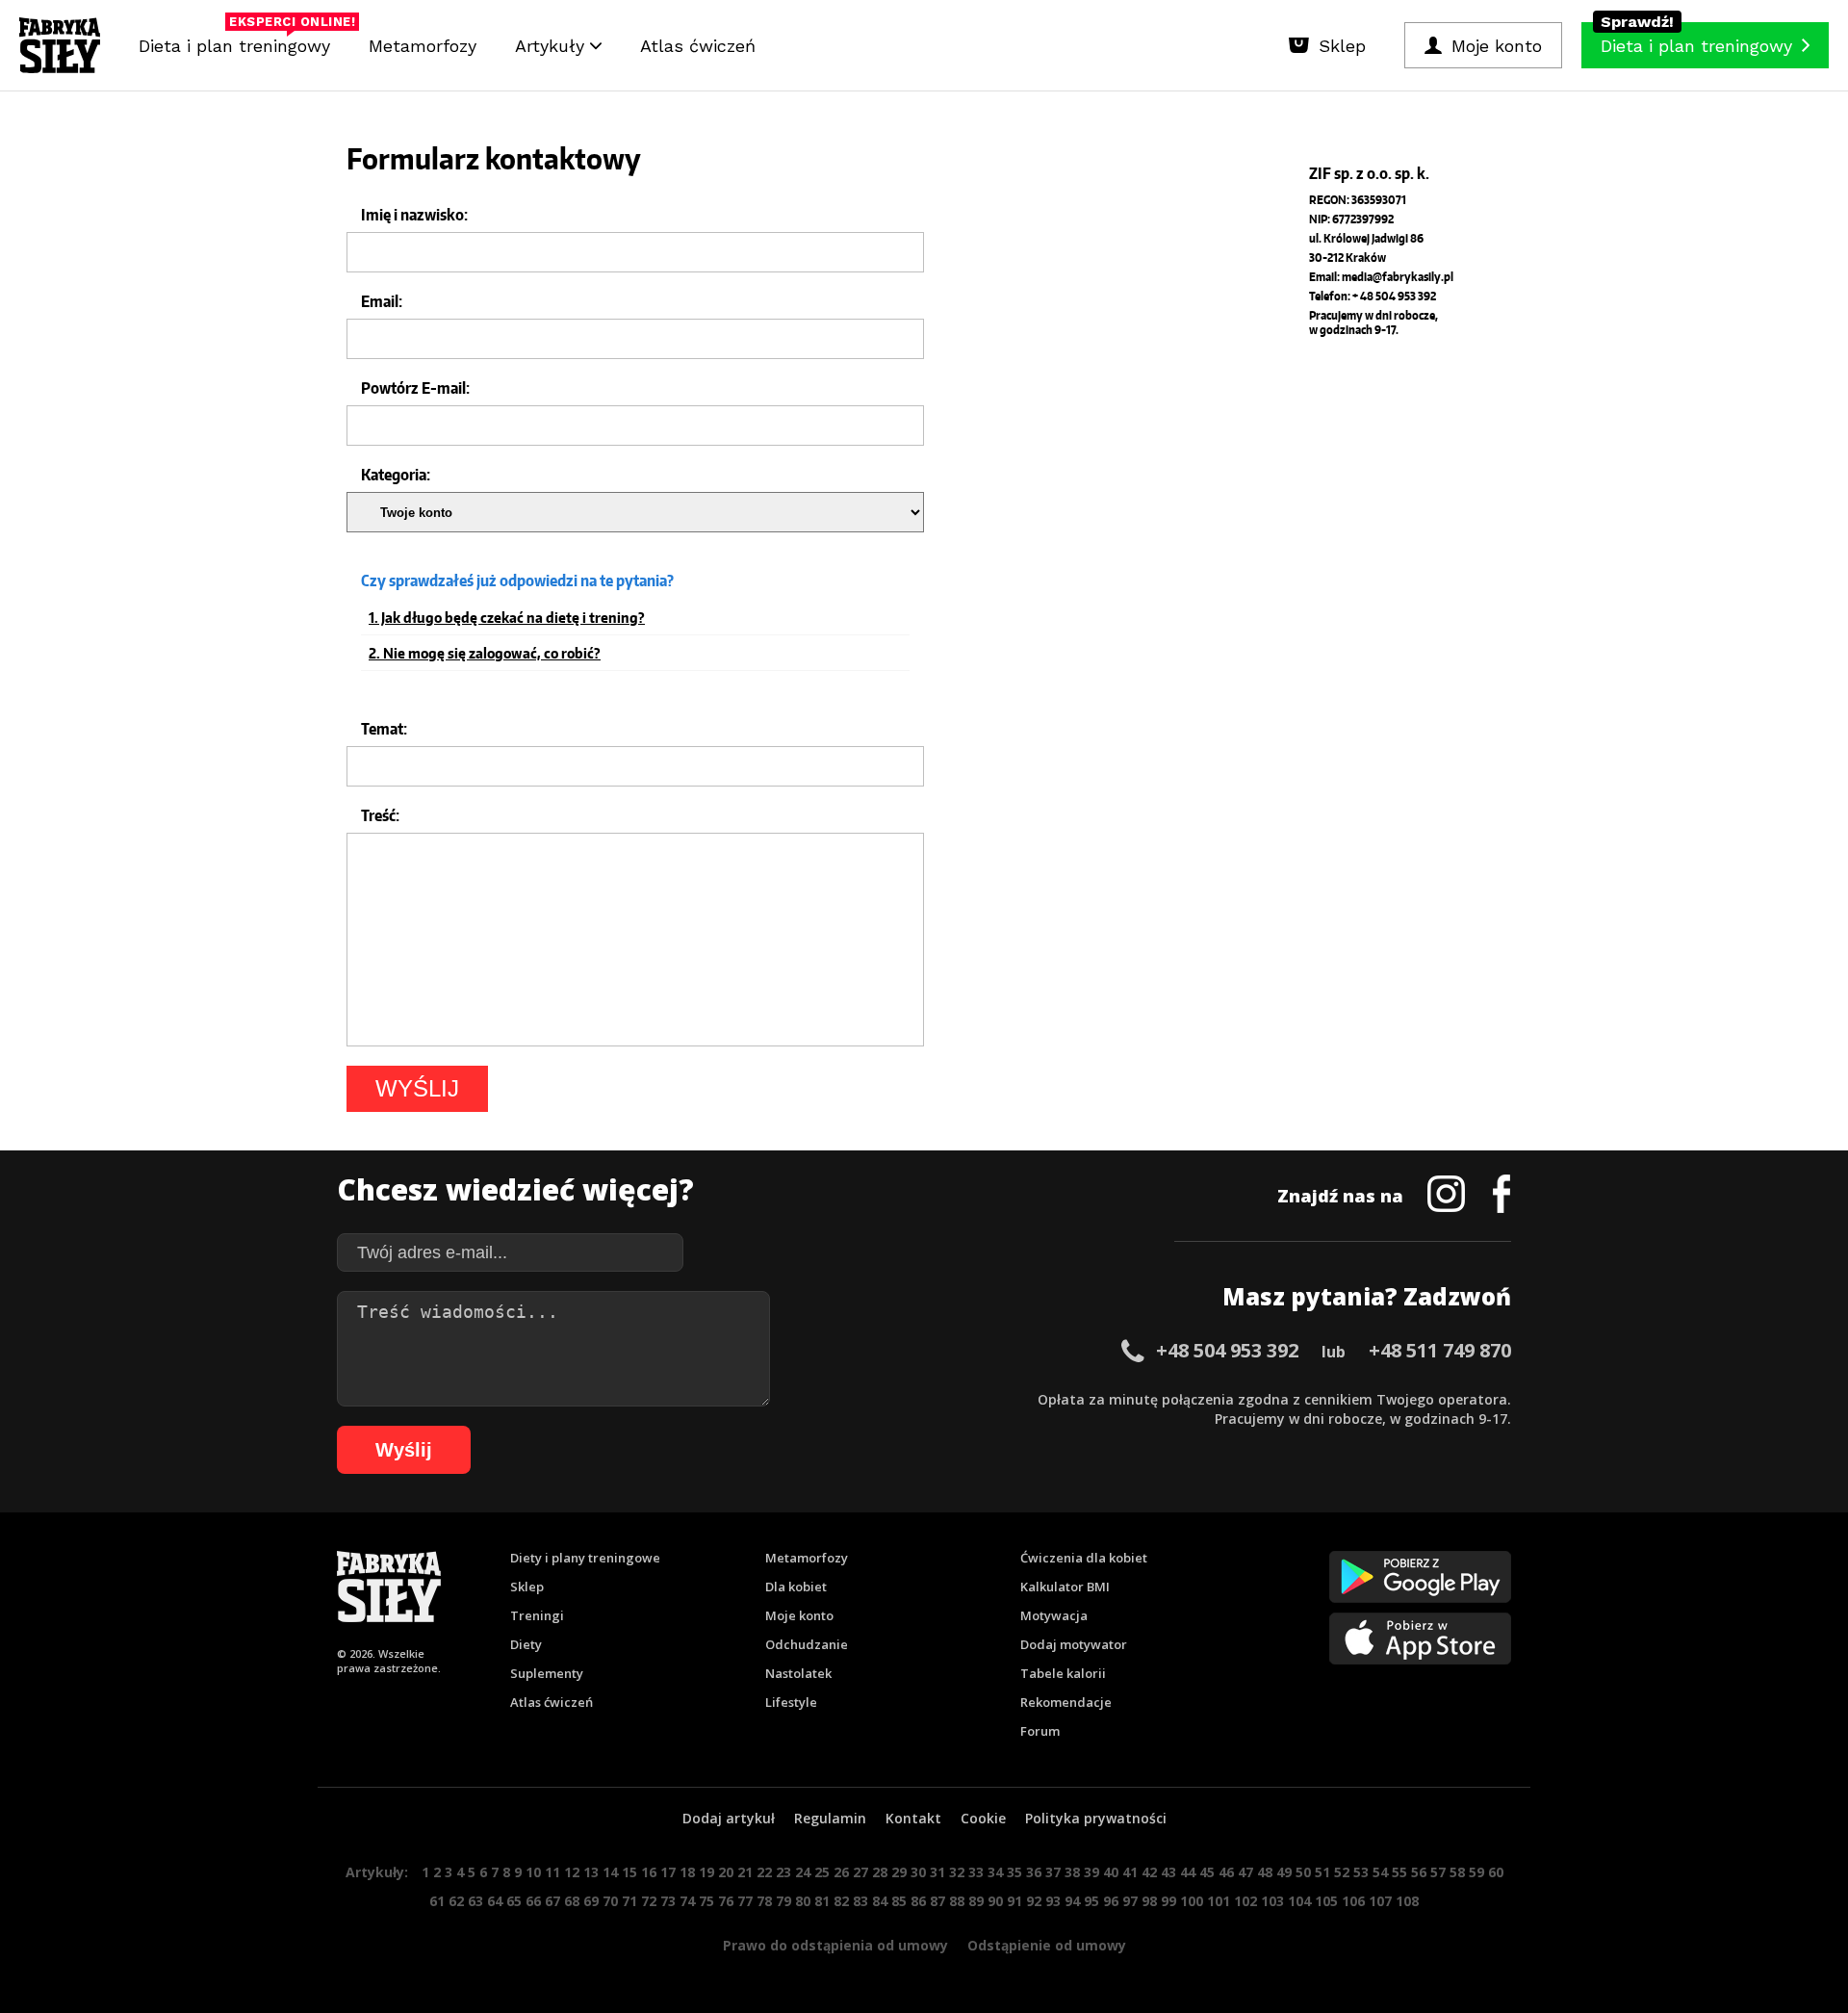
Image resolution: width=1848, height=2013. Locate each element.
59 (1476, 1872)
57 (1438, 1872)
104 (1299, 1901)
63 (475, 1901)
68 (572, 1901)
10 (533, 1872)
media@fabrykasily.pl (1398, 277)
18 (687, 1872)
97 (1130, 1901)
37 (1053, 1872)
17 (668, 1872)
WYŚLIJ (417, 1088)
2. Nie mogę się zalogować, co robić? (485, 654)
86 (918, 1901)
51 (1322, 1872)
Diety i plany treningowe (585, 1558)
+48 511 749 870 (1440, 1350)
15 (629, 1872)
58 (1457, 1872)
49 (1284, 1872)
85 (899, 1901)
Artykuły (552, 46)
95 (1091, 1901)
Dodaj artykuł (729, 1818)
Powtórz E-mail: (415, 388)
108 (1407, 1901)
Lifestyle (791, 1702)
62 (456, 1901)
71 (629, 1901)
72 (649, 1901)
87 (937, 1901)
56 (1419, 1872)
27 (860, 1872)
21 (745, 1872)
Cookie (983, 1818)
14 (610, 1872)
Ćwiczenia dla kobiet (1084, 1558)
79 (783, 1901)
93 (1053, 1901)
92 (1034, 1901)
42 (1149, 1872)
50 (1303, 1872)
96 (1111, 1901)
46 (1226, 1872)
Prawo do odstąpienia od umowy (835, 1945)
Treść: (380, 815)
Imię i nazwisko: (414, 215)
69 (591, 1901)
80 (803, 1901)
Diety (526, 1644)
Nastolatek (798, 1673)
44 (1188, 1872)
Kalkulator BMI (1065, 1587)
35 (1014, 1872)
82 (841, 1901)
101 (1219, 1901)
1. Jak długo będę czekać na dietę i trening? (507, 618)
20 (726, 1872)
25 (822, 1872)
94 (1072, 1901)
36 (1034, 1872)
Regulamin (830, 1818)
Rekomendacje (1066, 1702)
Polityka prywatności (1096, 1818)
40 (1111, 1872)
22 (764, 1872)
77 (745, 1901)
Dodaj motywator (1074, 1644)
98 (1149, 1901)
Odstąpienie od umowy (1047, 1945)
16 (649, 1872)
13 (591, 1872)
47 (1245, 1872)
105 (1326, 1901)
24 (803, 1872)
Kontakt (913, 1818)
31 (937, 1872)
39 (1091, 1872)
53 (1361, 1872)
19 (706, 1872)
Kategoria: (396, 475)
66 (533, 1901)
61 (437, 1901)
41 (1130, 1872)
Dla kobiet (796, 1587)
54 (1380, 1872)
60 (1496, 1872)
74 (687, 1901)
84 (880, 1901)
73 (668, 1901)
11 (552, 1872)
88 (957, 1901)
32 (957, 1872)
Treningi (537, 1615)
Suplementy (547, 1673)
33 (976, 1872)
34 (995, 1872)
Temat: (384, 729)
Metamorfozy (423, 46)
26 (841, 1872)
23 (783, 1872)
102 (1245, 1901)
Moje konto (799, 1615)
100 (1192, 1901)
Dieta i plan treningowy (239, 41)
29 (899, 1872)
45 (1207, 1872)
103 (1272, 1901)
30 (918, 1872)
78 (764, 1901)
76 (726, 1901)
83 (860, 1901)
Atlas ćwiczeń (698, 46)
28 (880, 1872)
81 (822, 1901)
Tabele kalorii (1063, 1673)
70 (610, 1901)
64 (495, 1901)
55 (1399, 1872)
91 (1014, 1901)
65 (514, 1901)
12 (572, 1872)
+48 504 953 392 (1227, 1350)
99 (1168, 1901)
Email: (382, 301)
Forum (1040, 1731)
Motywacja (1054, 1615)
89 (976, 1901)
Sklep (527, 1587)
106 (1353, 1901)
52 (1342, 1872)
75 (706, 1901)
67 (552, 1901)
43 (1168, 1872)
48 (1265, 1872)
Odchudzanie (807, 1644)
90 (995, 1901)
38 (1072, 1872)
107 (1380, 1901)
